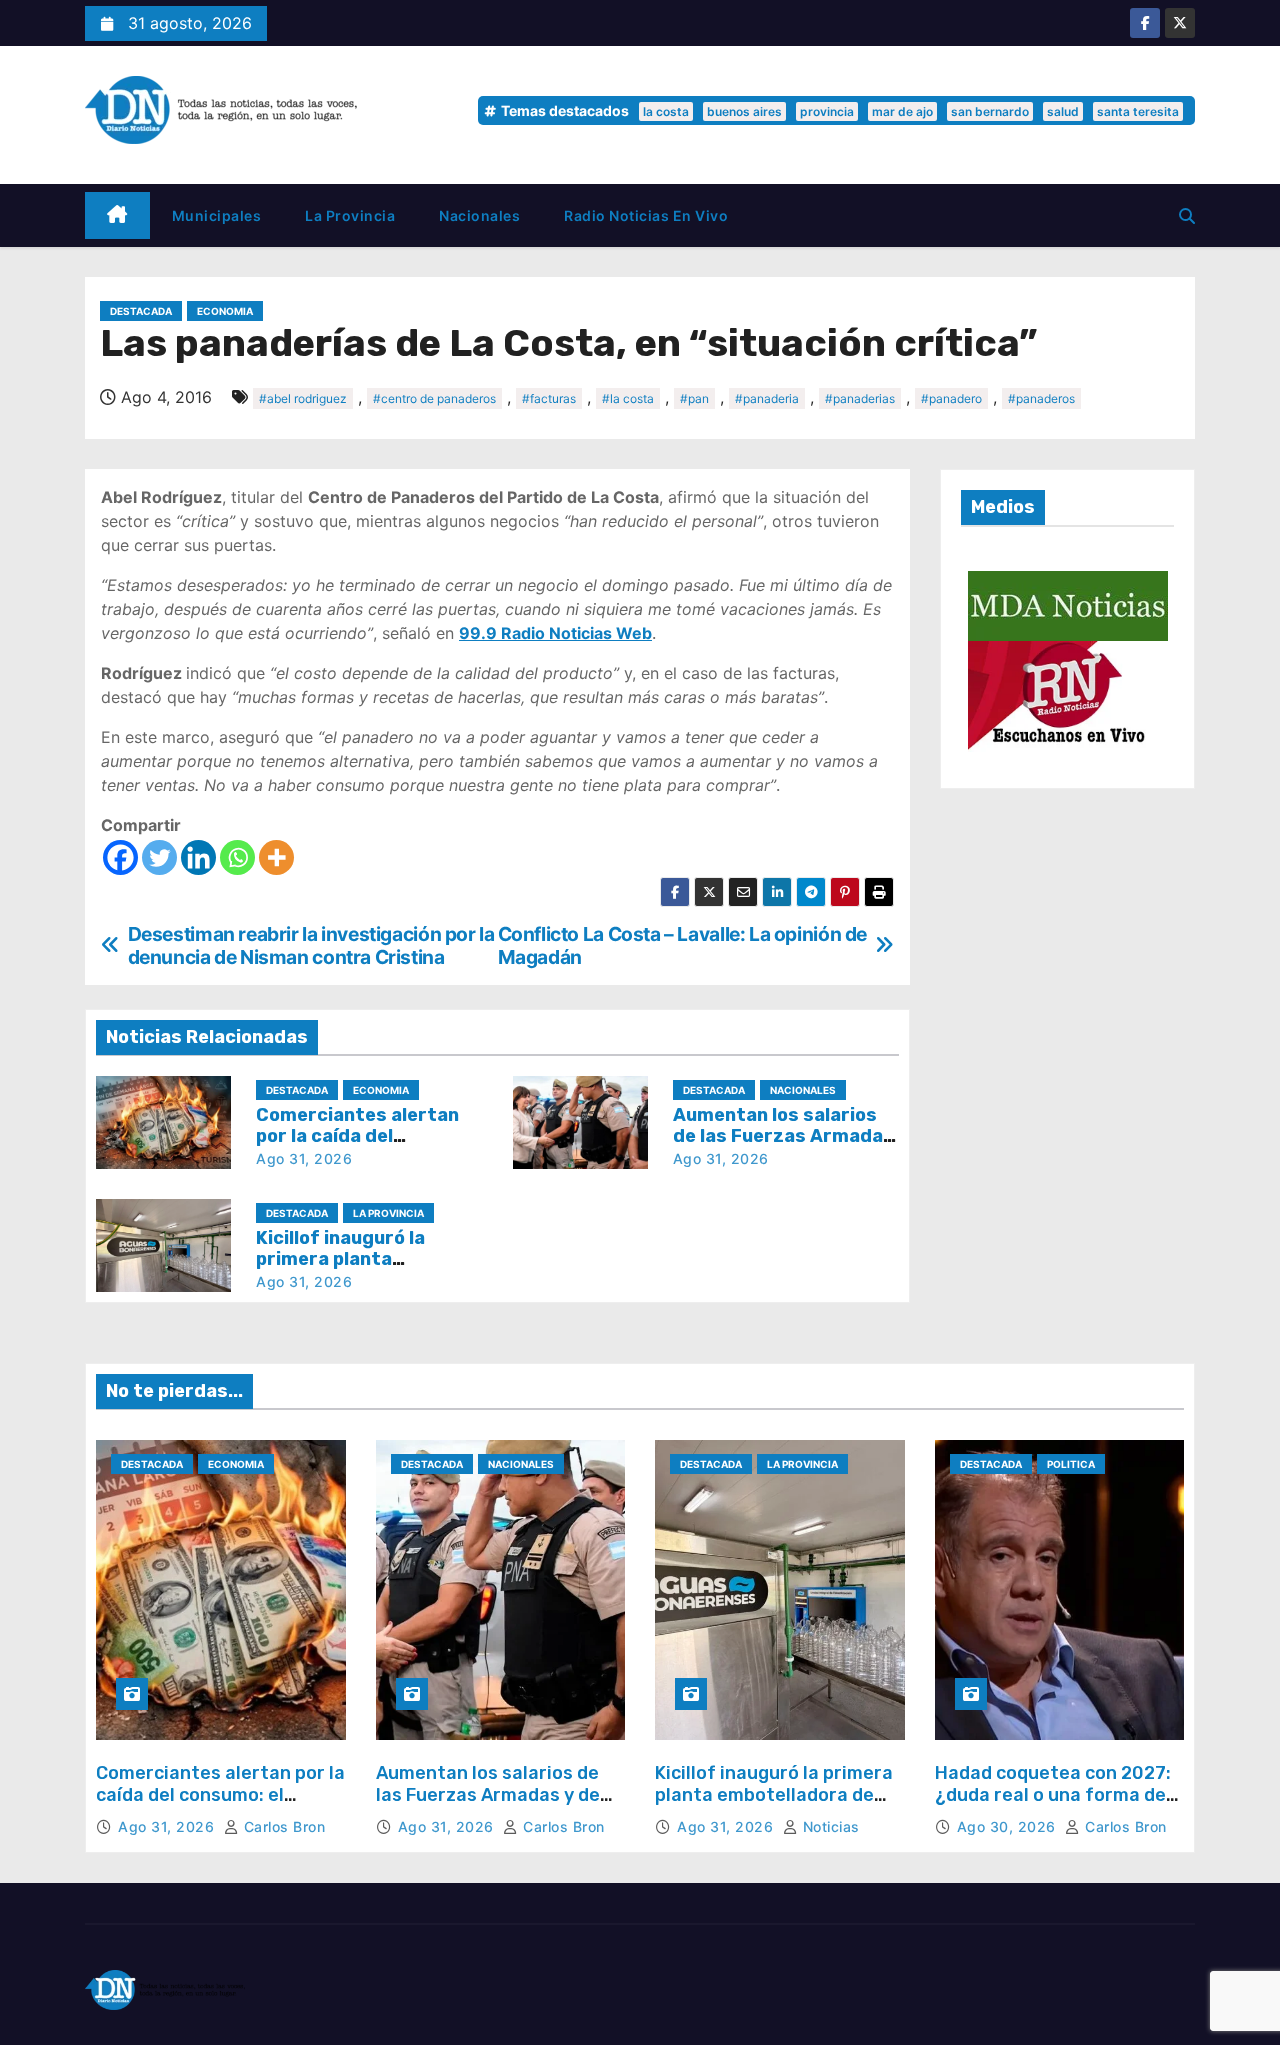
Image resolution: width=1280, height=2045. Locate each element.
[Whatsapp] (237, 857)
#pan (694, 398)
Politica (1071, 1464)
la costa (666, 111)
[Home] (117, 215)
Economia (225, 311)
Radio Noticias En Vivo (646, 215)
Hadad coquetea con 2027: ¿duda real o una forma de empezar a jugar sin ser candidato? (1053, 1805)
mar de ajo (902, 111)
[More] (276, 857)
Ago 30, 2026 (1009, 1826)
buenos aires (744, 111)
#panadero (951, 398)
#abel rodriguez (303, 398)
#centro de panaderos (434, 398)
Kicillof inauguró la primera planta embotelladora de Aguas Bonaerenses (774, 1794)
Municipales (217, 215)
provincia (827, 111)
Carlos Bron (282, 1826)
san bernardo (990, 111)
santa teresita (1138, 111)
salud (1063, 111)
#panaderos (1041, 398)
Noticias (829, 1826)
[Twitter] (159, 857)
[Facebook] (120, 857)
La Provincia (350, 215)
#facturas (549, 398)
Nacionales (479, 215)
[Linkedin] (198, 857)
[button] (1187, 216)
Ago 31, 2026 (304, 1158)
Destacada (141, 311)
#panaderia (767, 398)
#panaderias (860, 398)
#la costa (628, 398)
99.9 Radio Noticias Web (555, 633)
